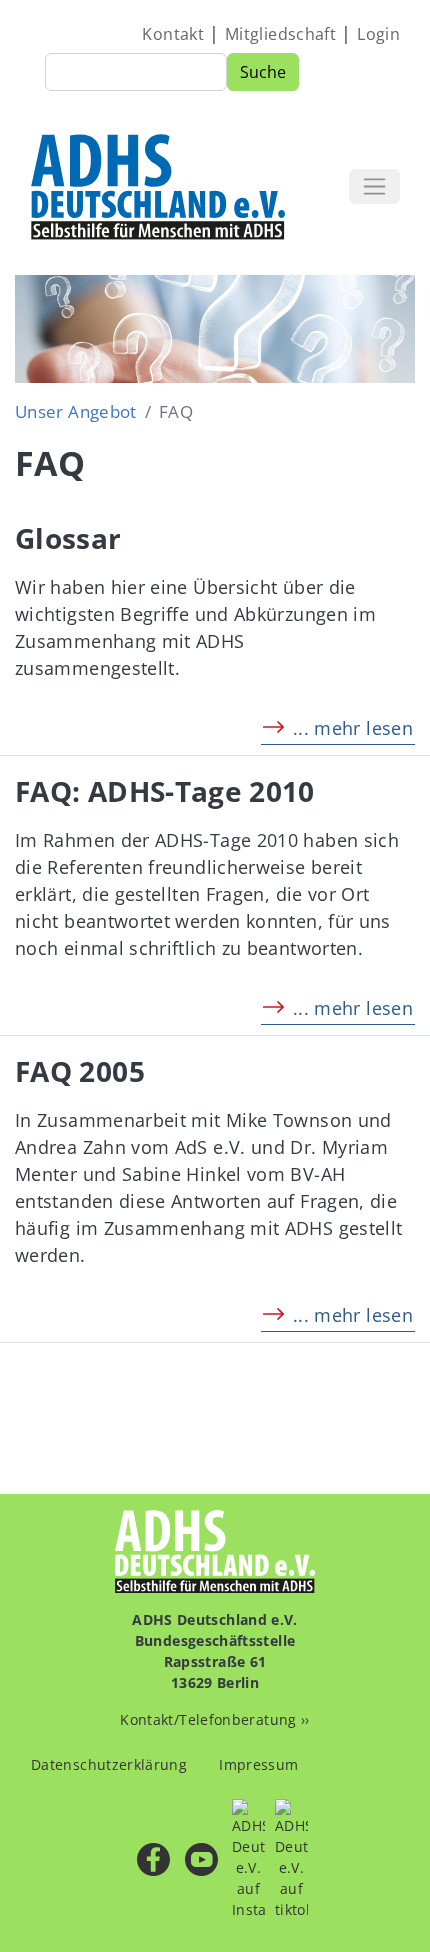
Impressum (258, 1764)
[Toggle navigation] (374, 186)
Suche (263, 72)
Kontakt (173, 34)
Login (378, 34)
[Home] (159, 186)
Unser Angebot (76, 411)
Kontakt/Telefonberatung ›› (214, 1719)
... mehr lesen (353, 728)
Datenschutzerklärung (109, 1764)
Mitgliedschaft (280, 34)
